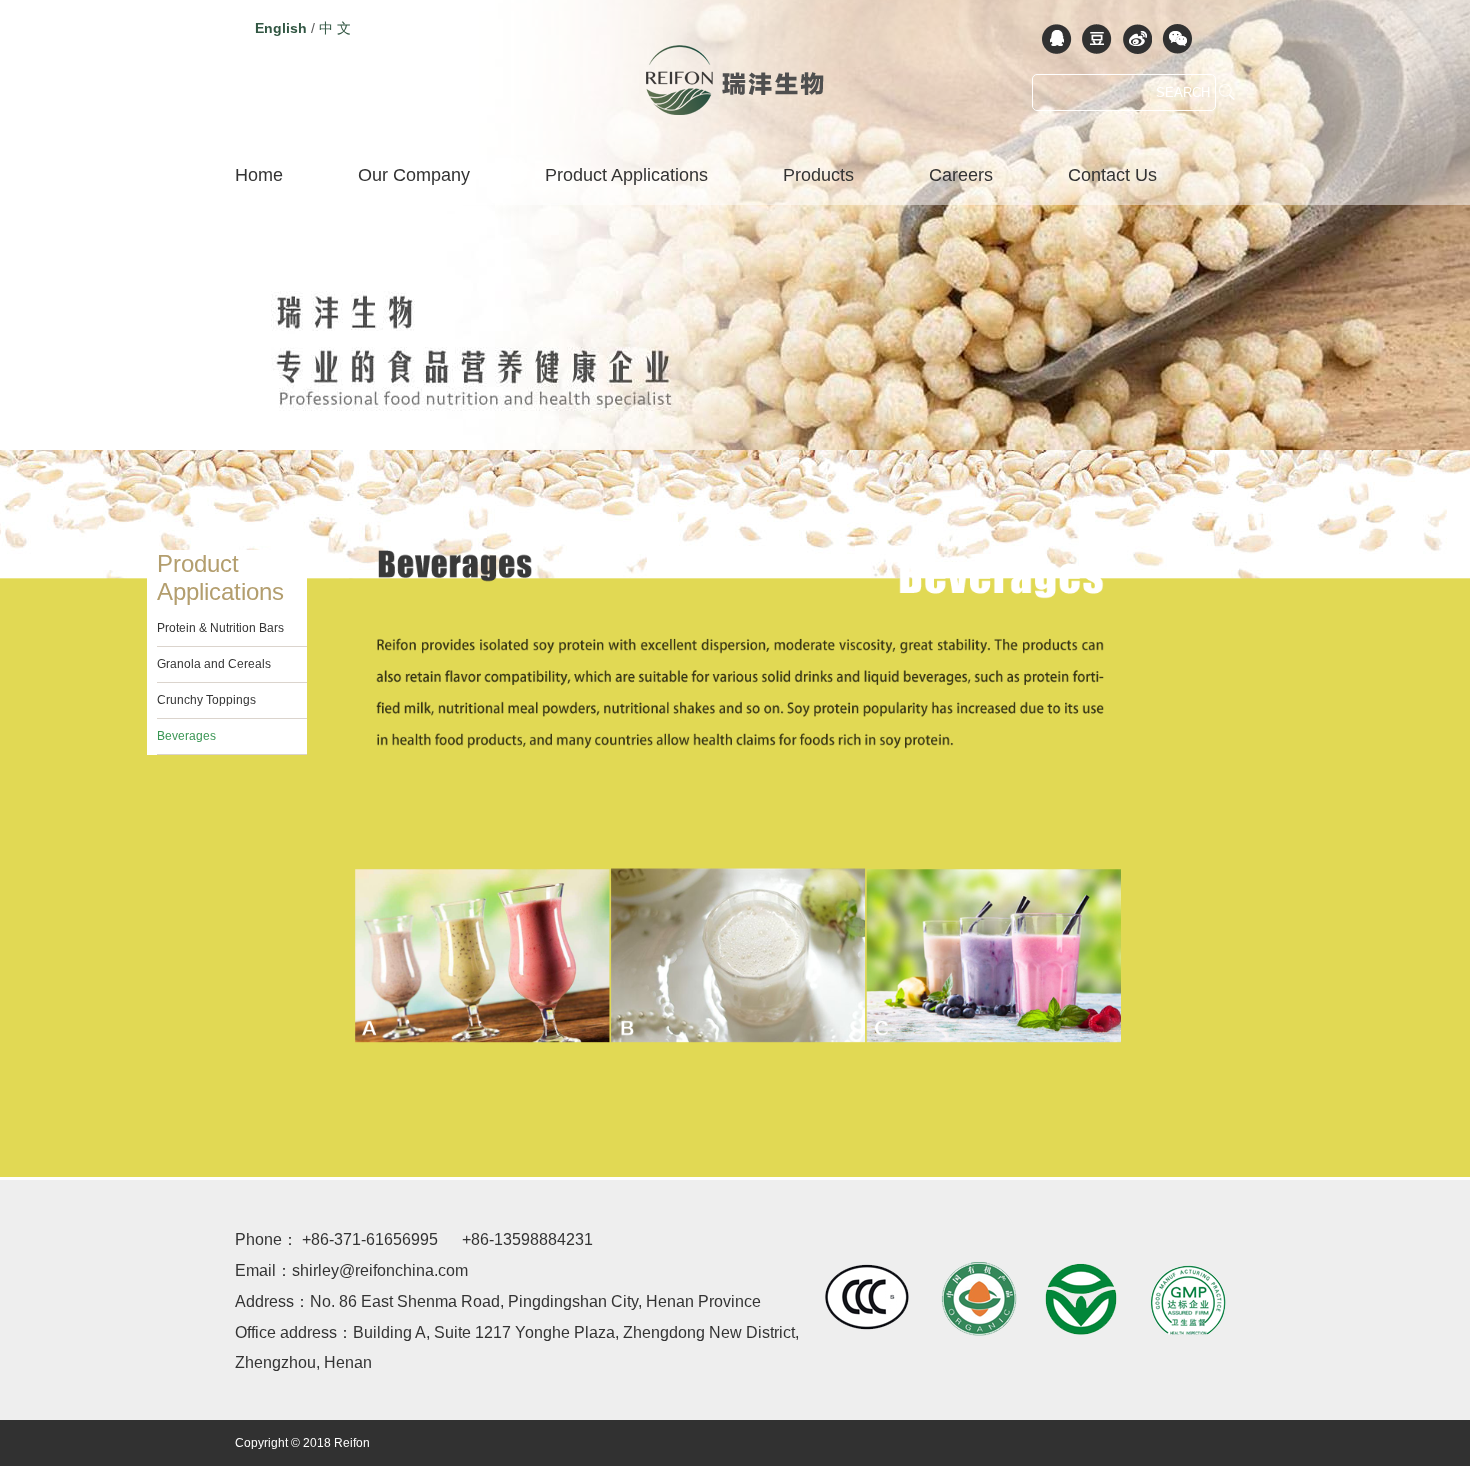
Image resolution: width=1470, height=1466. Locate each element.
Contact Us (1112, 175)
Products (818, 175)
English (281, 28)
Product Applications (626, 175)
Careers (961, 175)
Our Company (414, 175)
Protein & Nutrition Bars (220, 628)
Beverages (186, 736)
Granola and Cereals (214, 664)
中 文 (335, 28)
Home (259, 175)
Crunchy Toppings (206, 700)
